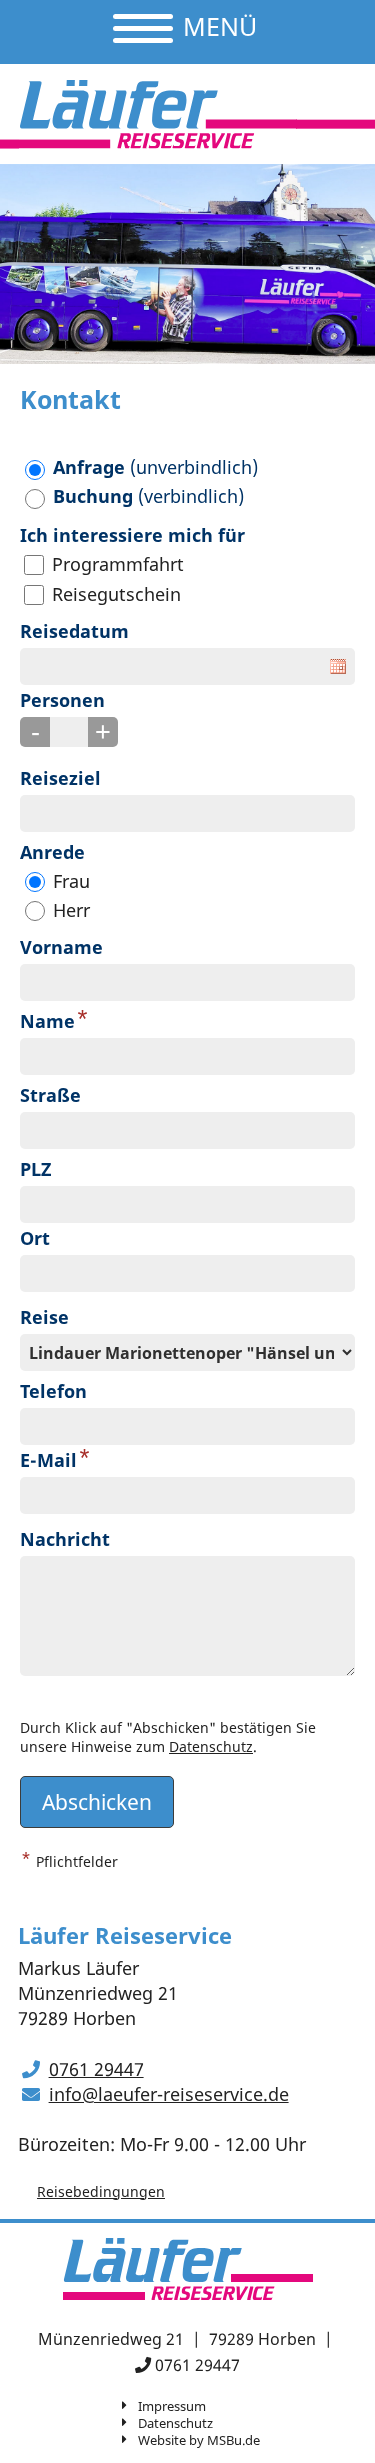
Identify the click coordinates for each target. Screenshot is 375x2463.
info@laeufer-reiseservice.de (169, 2094)
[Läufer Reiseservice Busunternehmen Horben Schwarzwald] (158, 114)
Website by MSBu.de (199, 2440)
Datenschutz (211, 1746)
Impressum (172, 2406)
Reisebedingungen (101, 2191)
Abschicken (97, 1801)
